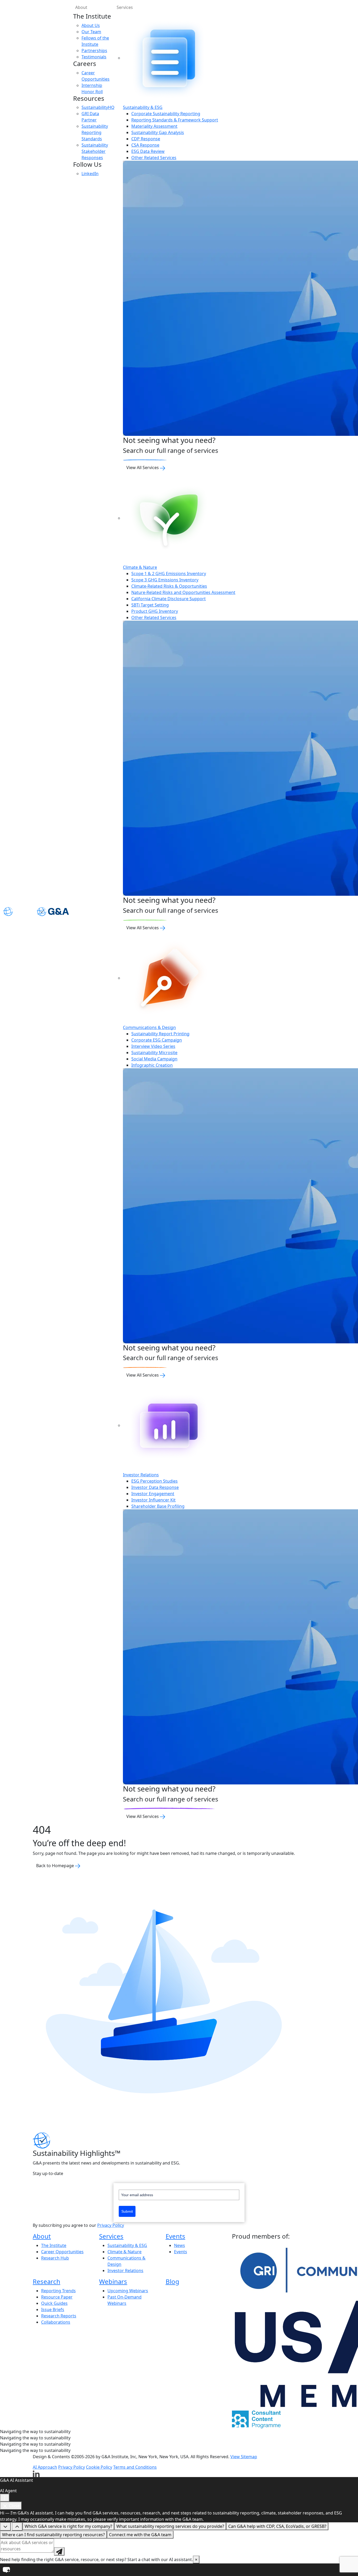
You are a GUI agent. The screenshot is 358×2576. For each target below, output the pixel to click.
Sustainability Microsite (154, 1053)
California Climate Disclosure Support (169, 599)
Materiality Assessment (154, 126)
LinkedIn (90, 174)
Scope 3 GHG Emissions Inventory (165, 580)
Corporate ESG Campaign (157, 1040)
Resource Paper (57, 2297)
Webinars (113, 2281)
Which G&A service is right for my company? (68, 2526)
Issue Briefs (53, 2310)
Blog (172, 2281)
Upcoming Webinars (128, 2291)
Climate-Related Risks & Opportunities (169, 586)
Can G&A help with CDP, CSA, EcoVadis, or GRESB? (277, 2526)
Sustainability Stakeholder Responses (95, 151)
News (180, 2245)
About (81, 7)
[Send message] (59, 2551)
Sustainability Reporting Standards (95, 132)
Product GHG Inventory (155, 611)
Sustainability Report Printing (160, 1034)
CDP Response (146, 139)
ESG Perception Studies (154, 1481)
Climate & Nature (124, 2252)
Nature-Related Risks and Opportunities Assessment (183, 592)
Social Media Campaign (154, 1059)
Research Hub (55, 2258)
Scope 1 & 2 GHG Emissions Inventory (169, 574)
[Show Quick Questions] (17, 2527)
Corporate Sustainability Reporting (166, 114)
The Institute (54, 2245)
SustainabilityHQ (98, 107)
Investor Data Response (155, 1487)
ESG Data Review (148, 151)
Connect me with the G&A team (140, 2535)
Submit (127, 2211)
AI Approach (45, 2467)
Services (111, 2236)
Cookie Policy (99, 2467)
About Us (91, 25)
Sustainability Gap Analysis (158, 132)
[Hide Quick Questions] (5, 2527)
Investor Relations (125, 2271)
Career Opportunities (62, 2252)
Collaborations (56, 2322)
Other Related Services (154, 158)
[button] (179, 2570)
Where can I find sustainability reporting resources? (53, 2535)
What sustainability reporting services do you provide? (170, 2526)
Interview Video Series (153, 1046)
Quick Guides (54, 2303)
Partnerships (94, 51)
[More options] (5, 2498)
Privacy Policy (111, 2225)
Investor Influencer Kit (153, 1500)
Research (47, 2281)
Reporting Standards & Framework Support (175, 120)
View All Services (143, 468)
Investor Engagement (153, 1494)
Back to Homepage (56, 1866)
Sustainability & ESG (127, 2245)
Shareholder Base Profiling (158, 1506)
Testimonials (94, 57)
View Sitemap (244, 2457)
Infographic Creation (152, 1065)
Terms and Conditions (135, 2467)
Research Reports (59, 2316)
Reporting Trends (58, 2291)
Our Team (91, 32)
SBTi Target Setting (150, 605)
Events (175, 2236)
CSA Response (145, 145)
